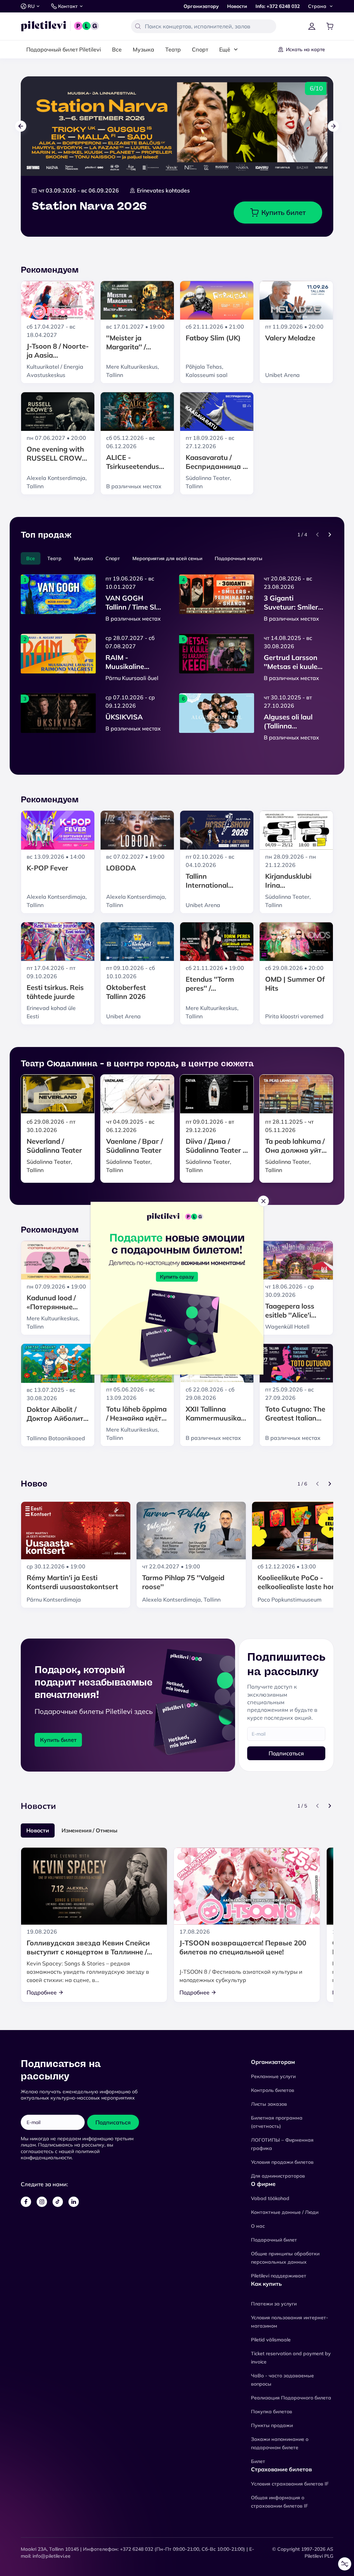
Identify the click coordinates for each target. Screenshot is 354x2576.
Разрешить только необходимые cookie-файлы (177, 1338)
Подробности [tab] (177, 1234)
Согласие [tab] (73, 1234)
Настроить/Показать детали (174, 1322)
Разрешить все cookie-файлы (177, 1305)
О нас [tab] (281, 1234)
